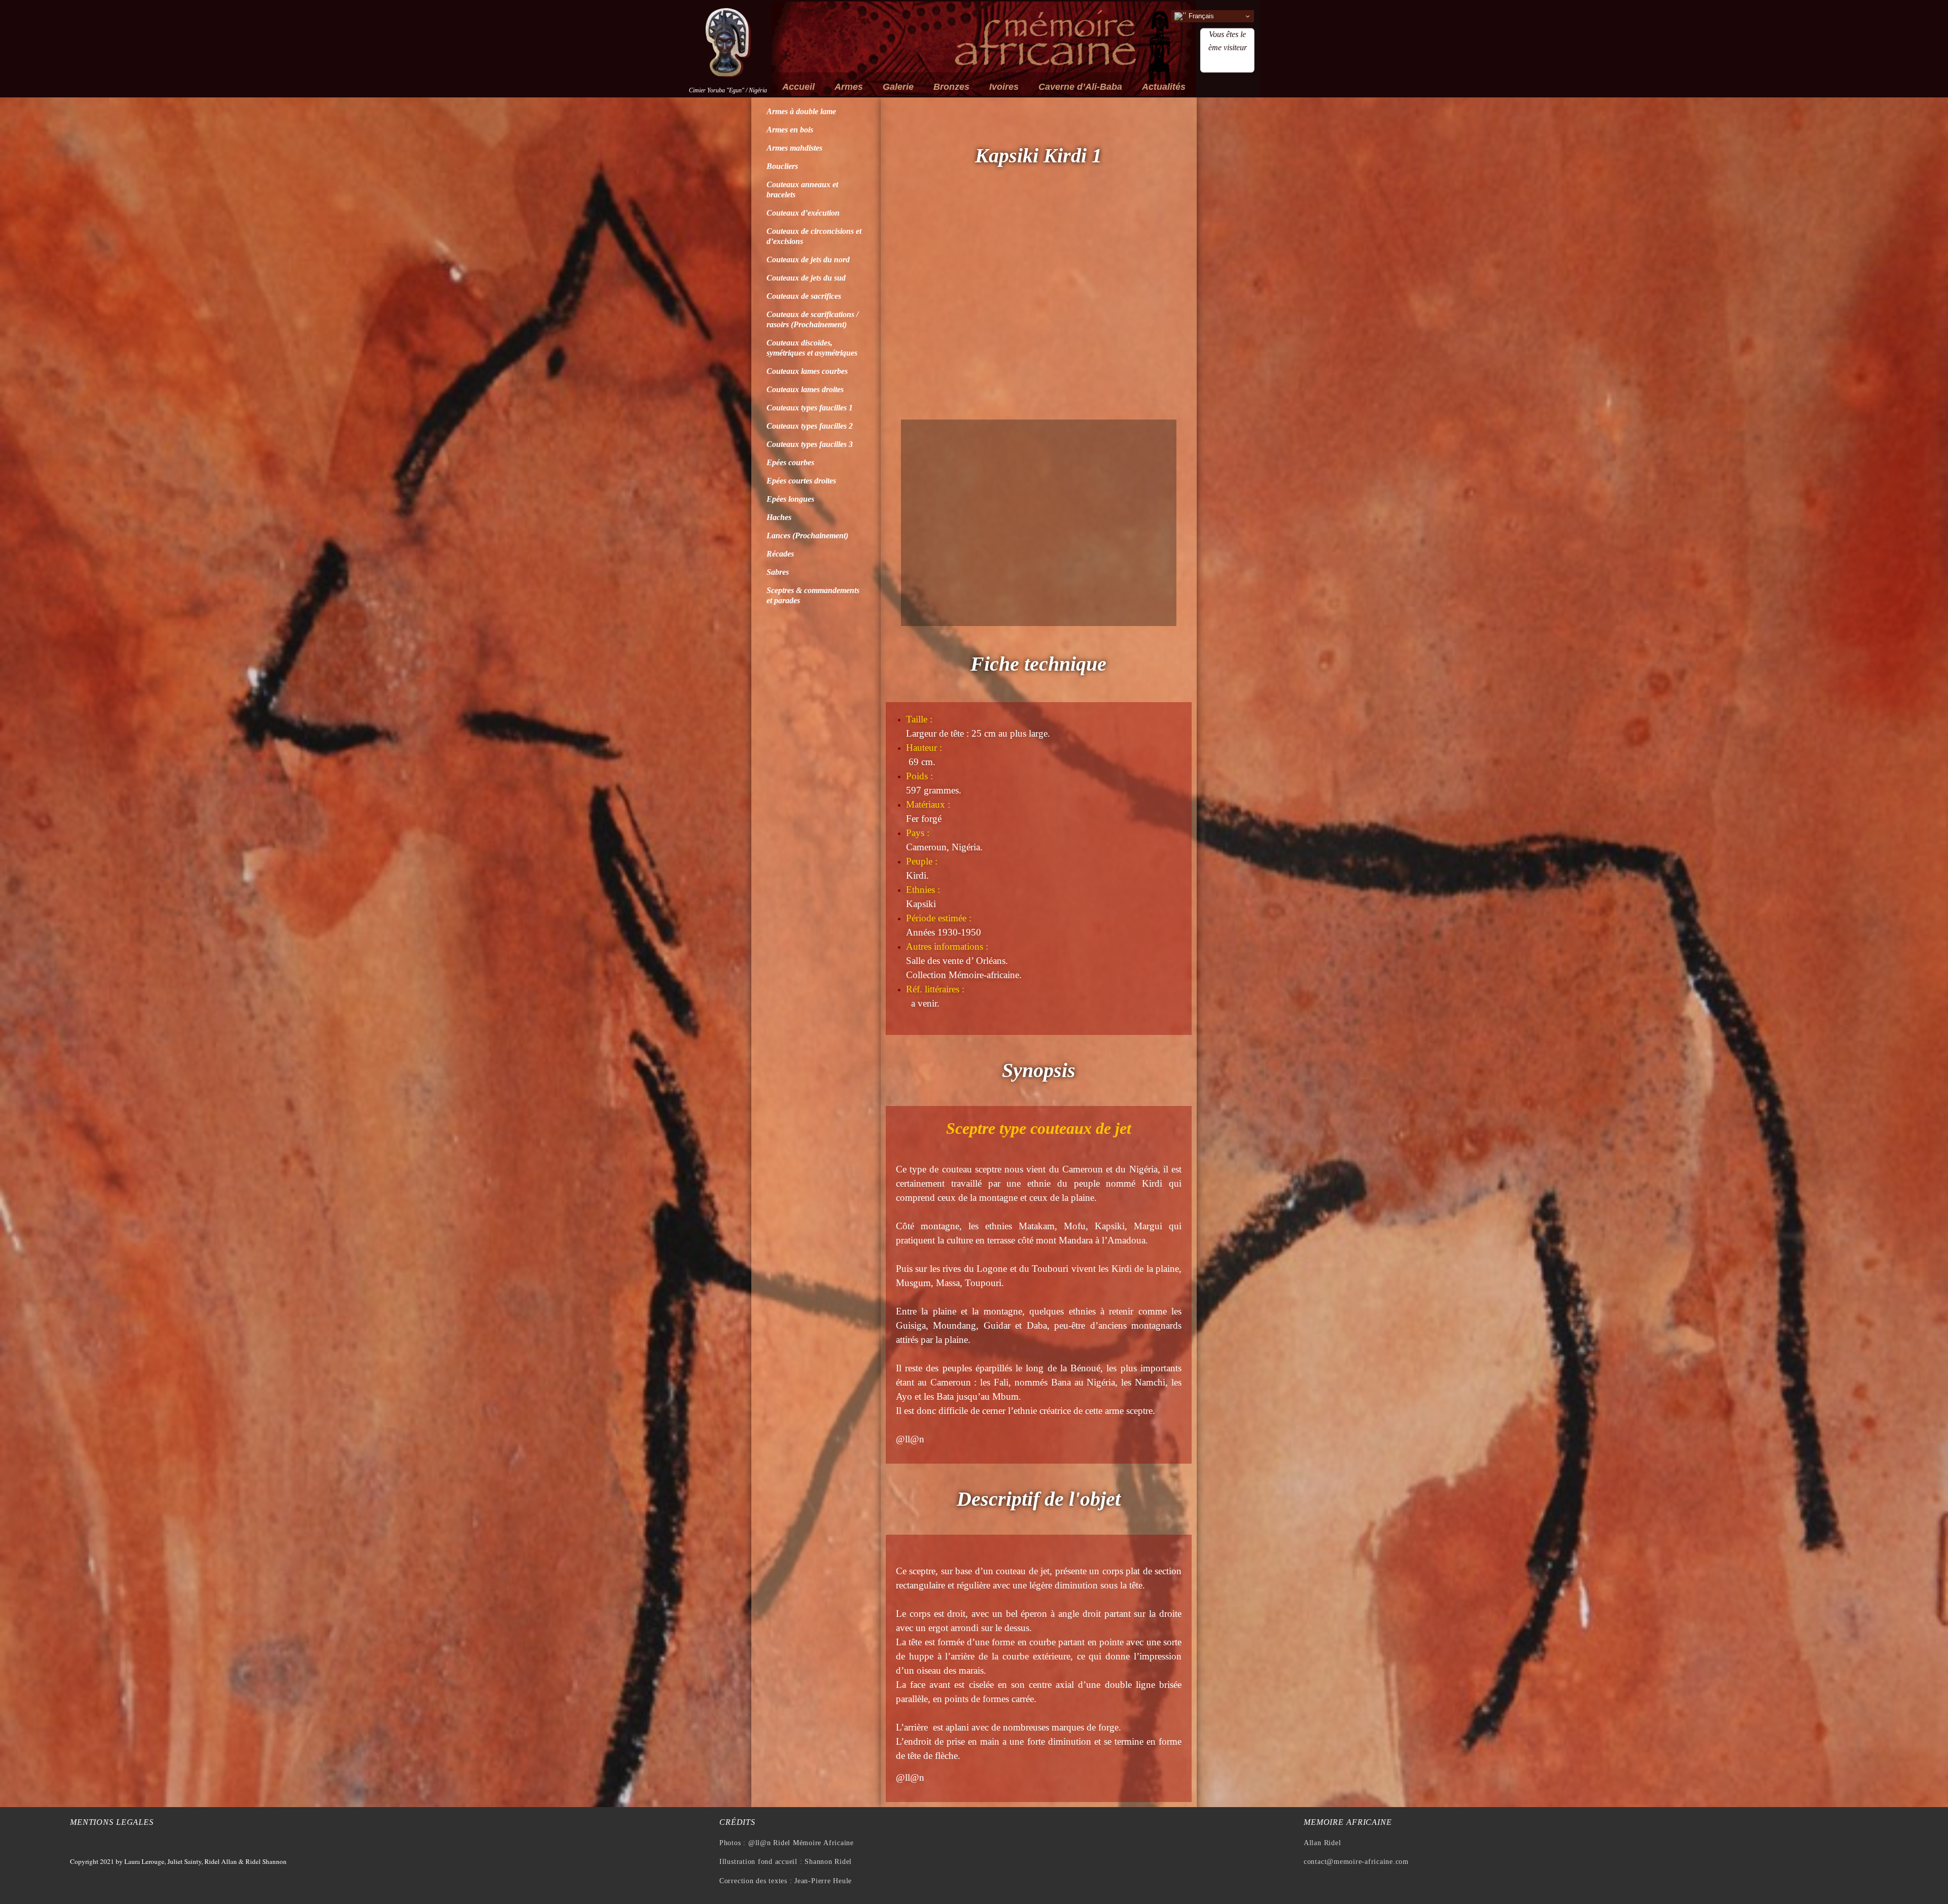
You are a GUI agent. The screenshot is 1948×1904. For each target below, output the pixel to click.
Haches (779, 517)
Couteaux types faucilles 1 (810, 408)
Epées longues (790, 499)
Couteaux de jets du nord (808, 259)
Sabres (778, 572)
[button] (911, 307)
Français (1200, 16)
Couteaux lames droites (805, 389)
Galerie (898, 87)
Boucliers (782, 166)
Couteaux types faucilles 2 (810, 426)
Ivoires (1004, 87)
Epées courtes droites (801, 481)
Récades (780, 554)
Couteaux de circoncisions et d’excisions (814, 236)
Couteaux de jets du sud (806, 278)
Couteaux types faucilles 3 (810, 444)
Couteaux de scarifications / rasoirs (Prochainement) (812, 319)
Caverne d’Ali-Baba (1080, 87)
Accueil (798, 87)
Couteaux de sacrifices (804, 296)
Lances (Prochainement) (807, 535)
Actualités (1164, 87)
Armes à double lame (801, 111)
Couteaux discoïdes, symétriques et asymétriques (812, 348)
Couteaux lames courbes (807, 371)
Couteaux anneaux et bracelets (802, 189)
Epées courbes (790, 462)
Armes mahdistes (794, 148)
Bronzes (951, 87)
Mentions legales (112, 1822)
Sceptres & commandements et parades (813, 595)
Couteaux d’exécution (803, 213)
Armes (849, 87)
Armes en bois (790, 130)
